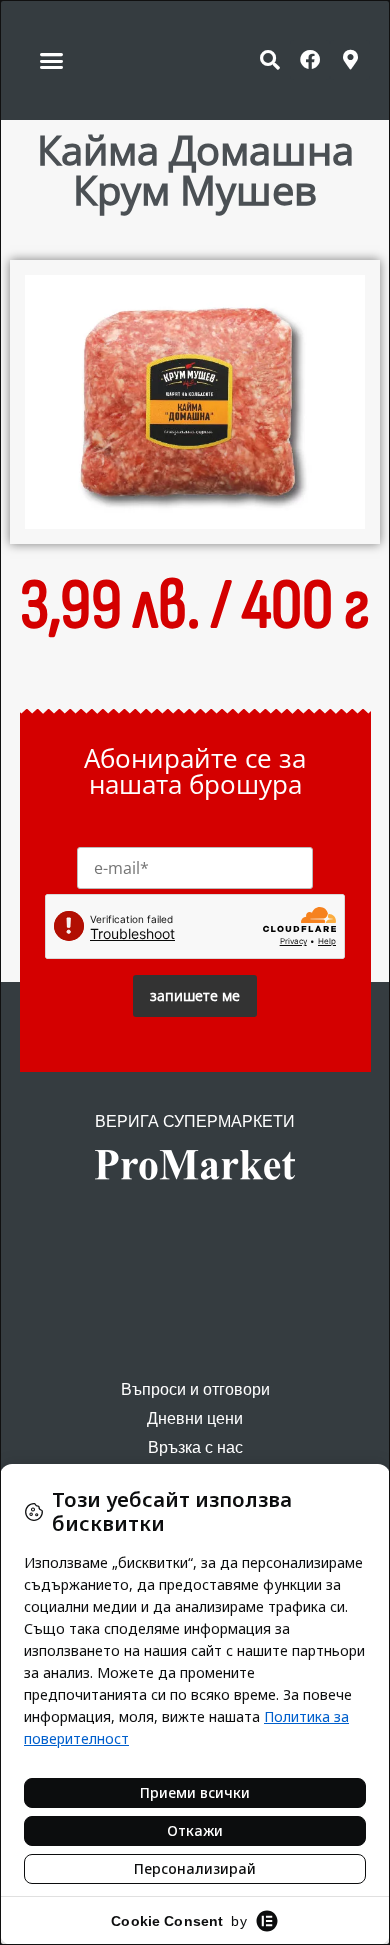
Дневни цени (195, 1418)
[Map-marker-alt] (350, 60)
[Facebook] (310, 60)
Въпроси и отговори (195, 1389)
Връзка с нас (195, 1447)
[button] (52, 60)
